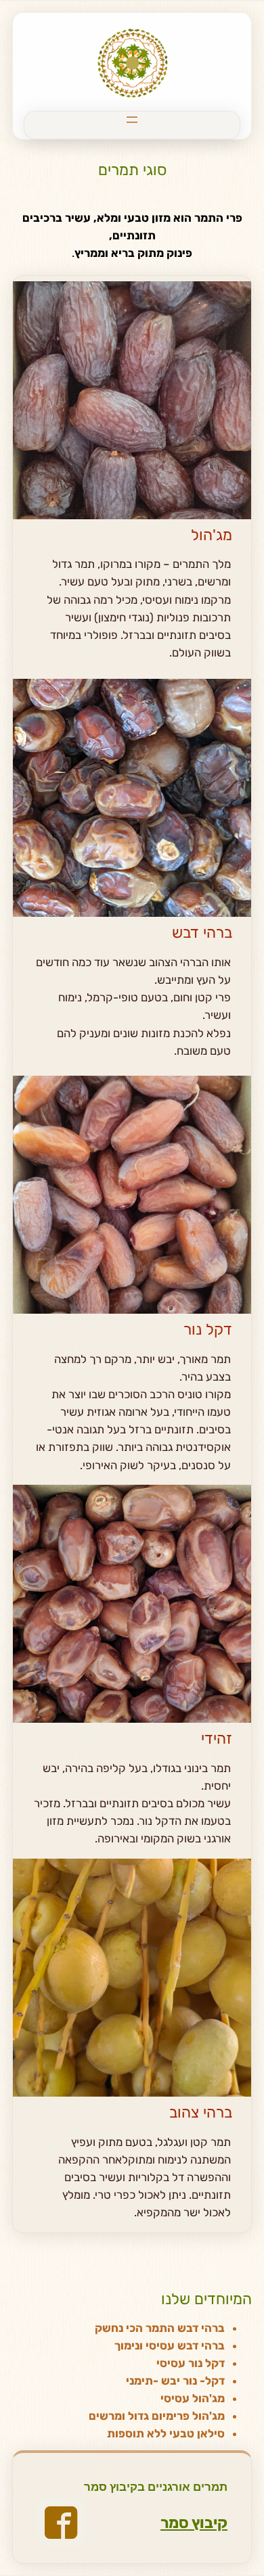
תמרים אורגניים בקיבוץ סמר (156, 2487)
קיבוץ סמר (194, 2523)
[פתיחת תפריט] (132, 120)
